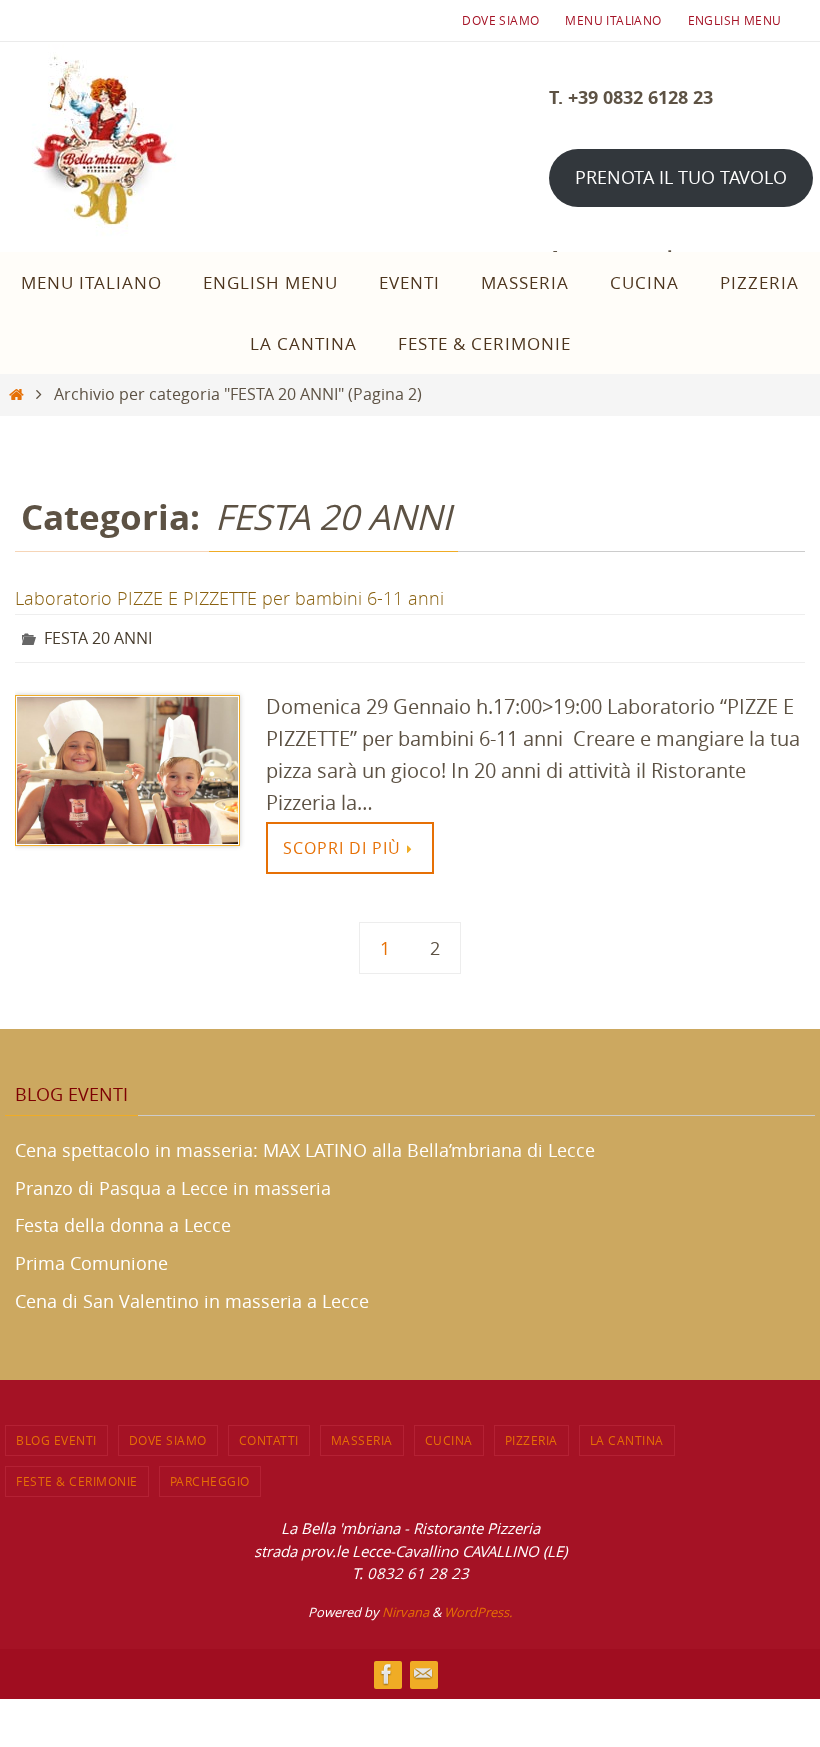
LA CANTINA (627, 1434)
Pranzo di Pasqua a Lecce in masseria (173, 1182)
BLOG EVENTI (56, 1434)
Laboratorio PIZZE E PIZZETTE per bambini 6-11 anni (229, 598)
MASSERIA (362, 1434)
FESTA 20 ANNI (98, 636)
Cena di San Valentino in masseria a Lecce (192, 1295)
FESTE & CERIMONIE (77, 1475)
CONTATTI (269, 1434)
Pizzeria (531, 1434)
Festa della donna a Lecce (123, 1220)
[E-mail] (423, 1669)
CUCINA (449, 1434)
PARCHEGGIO (210, 1475)
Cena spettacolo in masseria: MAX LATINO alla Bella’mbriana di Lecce (305, 1144)
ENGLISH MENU (735, 20)
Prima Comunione (91, 1258)
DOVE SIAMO (500, 20)
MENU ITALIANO (613, 20)
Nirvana (405, 1606)
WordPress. (478, 1606)
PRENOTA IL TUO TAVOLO (681, 177)
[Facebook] (387, 1669)
